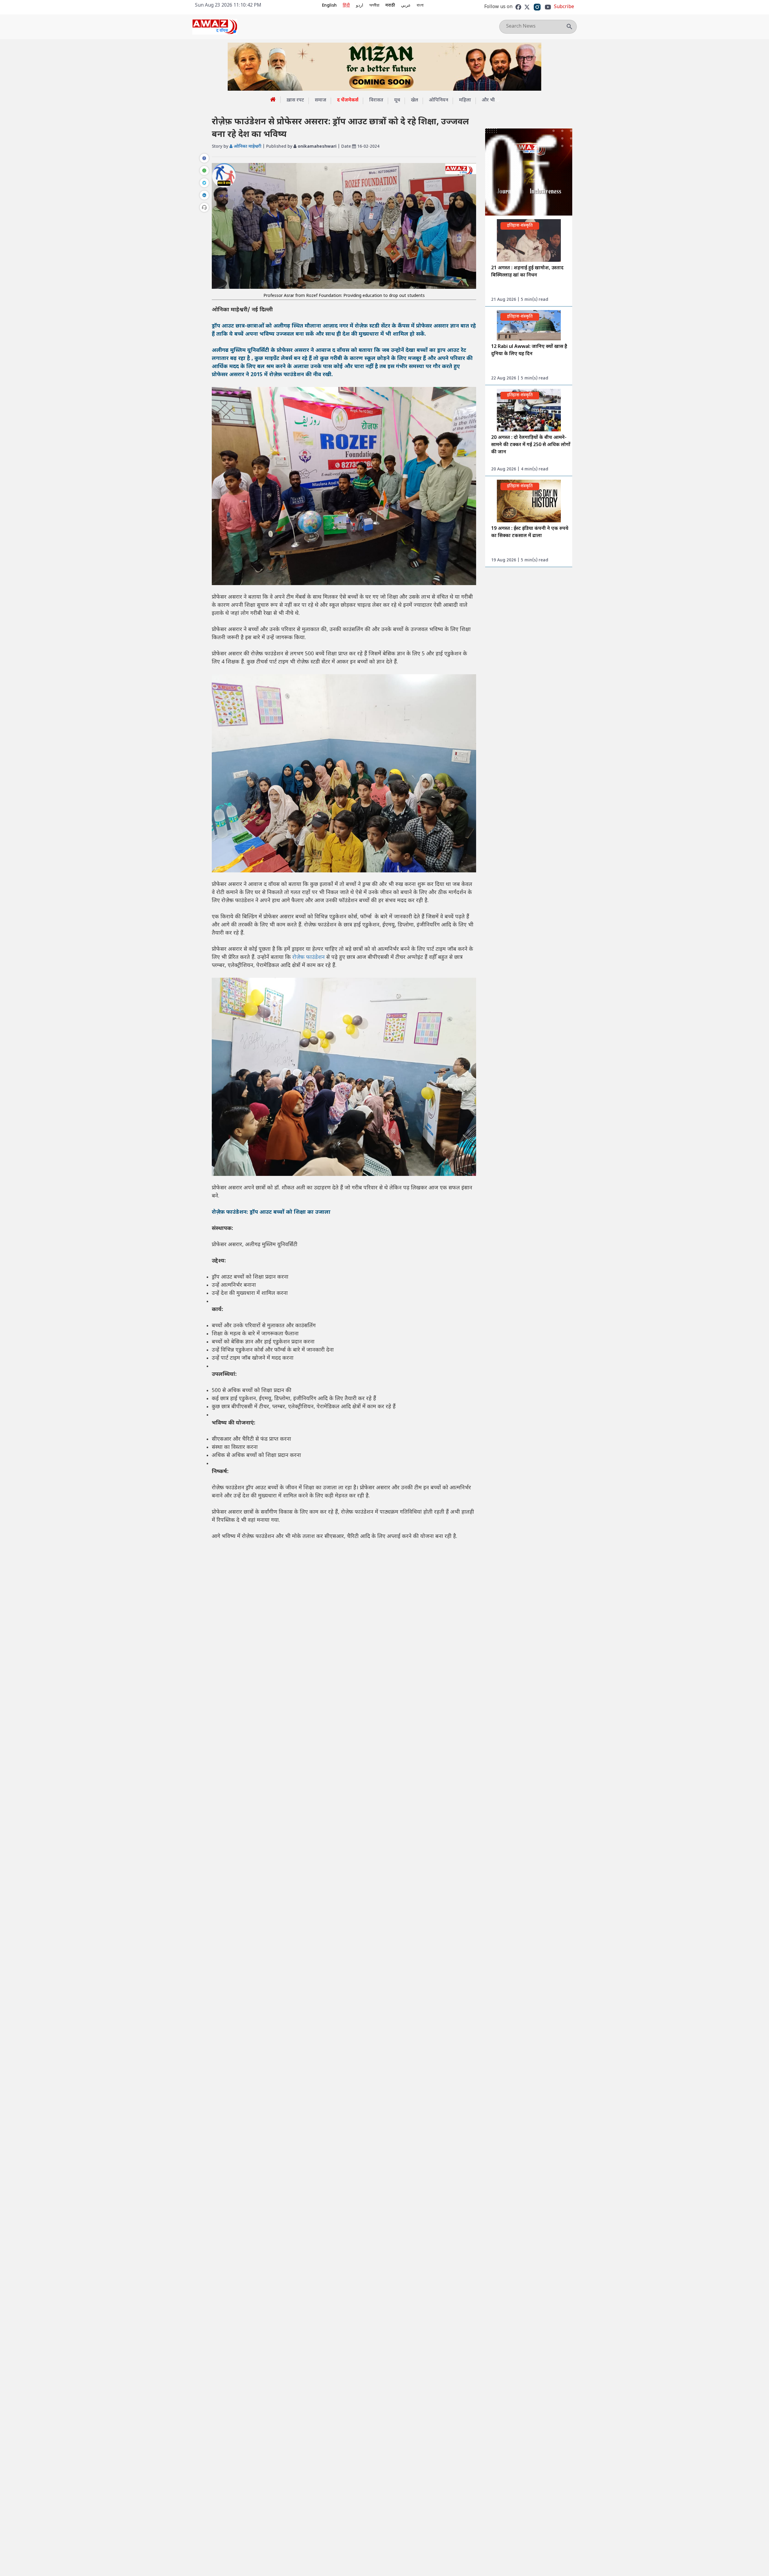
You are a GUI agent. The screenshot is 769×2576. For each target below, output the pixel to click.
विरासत (376, 100)
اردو (360, 6)
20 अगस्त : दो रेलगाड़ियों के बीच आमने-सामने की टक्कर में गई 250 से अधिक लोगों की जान (531, 445)
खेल (415, 100)
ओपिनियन (439, 100)
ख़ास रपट (295, 100)
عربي (406, 6)
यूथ (397, 100)
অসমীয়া (374, 6)
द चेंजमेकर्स (348, 100)
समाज (321, 100)
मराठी (390, 6)
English (329, 6)
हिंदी (346, 6)
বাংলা (420, 6)
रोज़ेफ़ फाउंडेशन (309, 957)
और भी (488, 100)
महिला (465, 100)
